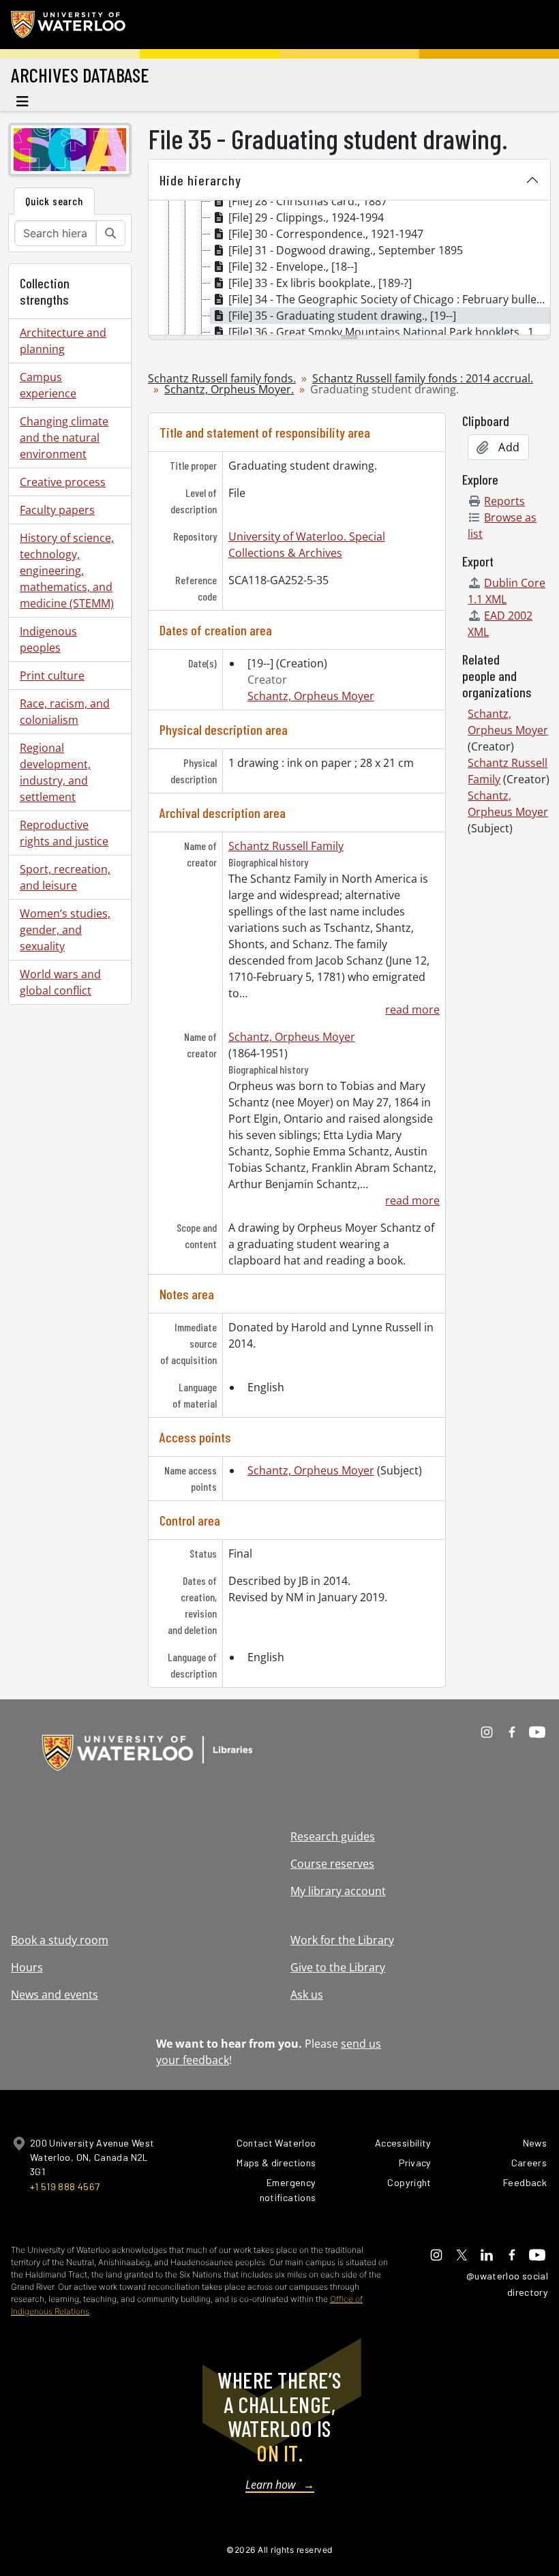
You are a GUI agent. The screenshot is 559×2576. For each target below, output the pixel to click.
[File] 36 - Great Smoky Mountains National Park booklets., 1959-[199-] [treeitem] (389, 332)
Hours (27, 1967)
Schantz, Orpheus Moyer (311, 696)
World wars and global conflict (60, 982)
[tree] (349, 269)
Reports (504, 501)
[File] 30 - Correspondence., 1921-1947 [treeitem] (326, 234)
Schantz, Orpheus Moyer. (229, 389)
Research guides (333, 1836)
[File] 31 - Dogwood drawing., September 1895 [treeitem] (346, 250)
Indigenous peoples (48, 639)
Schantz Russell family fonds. (222, 378)
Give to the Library (338, 1967)
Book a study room (60, 1940)
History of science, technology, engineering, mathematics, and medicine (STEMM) (67, 571)
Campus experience (48, 385)
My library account (338, 1891)
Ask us (307, 1995)
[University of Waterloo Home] (69, 25)
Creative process (63, 482)
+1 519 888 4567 (65, 2186)
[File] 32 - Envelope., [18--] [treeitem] (293, 267)
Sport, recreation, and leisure (65, 877)
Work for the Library (342, 1940)
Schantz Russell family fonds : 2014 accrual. (423, 378)
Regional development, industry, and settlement (55, 772)
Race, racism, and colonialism (65, 712)
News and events (55, 1995)
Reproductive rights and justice (64, 833)
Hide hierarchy (200, 180)
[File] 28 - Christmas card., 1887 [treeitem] (308, 201)
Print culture (52, 676)
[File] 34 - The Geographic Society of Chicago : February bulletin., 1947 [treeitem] (389, 299)
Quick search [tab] (54, 201)
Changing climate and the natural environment (64, 438)
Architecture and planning (63, 341)
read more (412, 1010)
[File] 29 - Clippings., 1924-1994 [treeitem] (306, 217)
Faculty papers (57, 510)
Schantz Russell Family (286, 846)
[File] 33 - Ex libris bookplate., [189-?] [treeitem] (320, 283)
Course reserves (332, 1864)
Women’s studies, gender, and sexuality (65, 930)
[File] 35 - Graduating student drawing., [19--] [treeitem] (342, 316)
